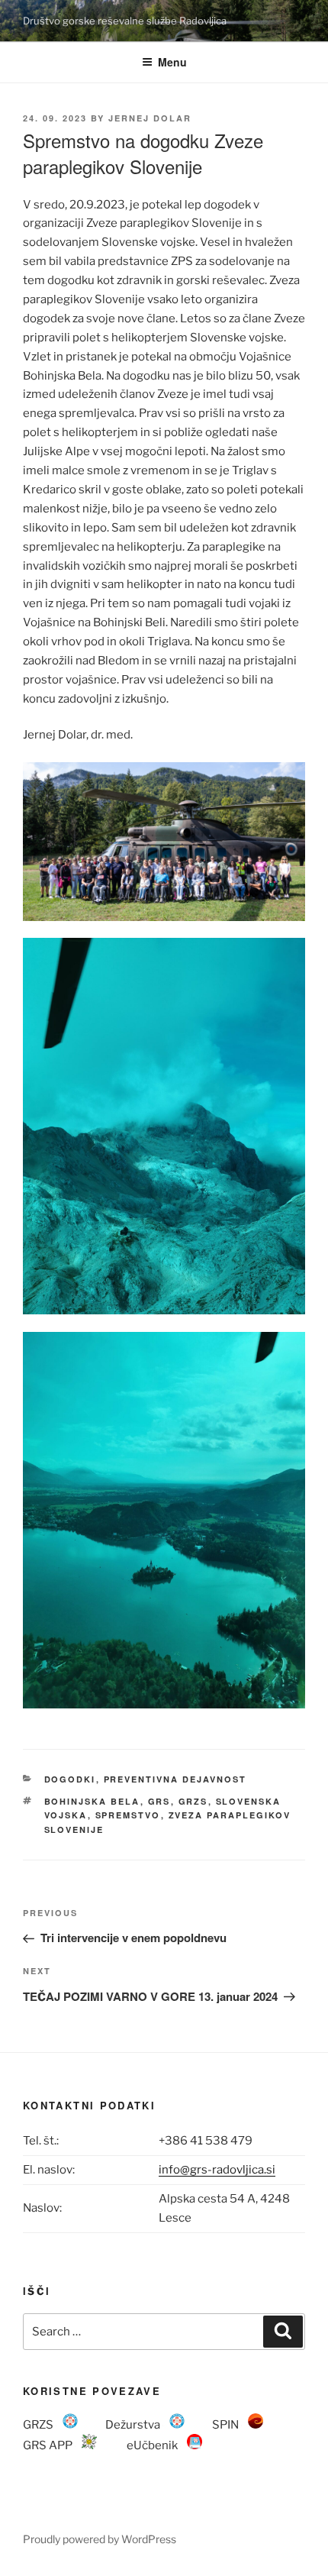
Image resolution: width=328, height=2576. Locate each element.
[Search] (283, 2332)
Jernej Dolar (150, 118)
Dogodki (70, 1779)
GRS (159, 1801)
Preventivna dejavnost (175, 1779)
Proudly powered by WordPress (100, 2539)
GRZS (193, 1801)
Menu (172, 62)
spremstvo (128, 1815)
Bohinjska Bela (92, 1801)
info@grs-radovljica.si (217, 2170)
